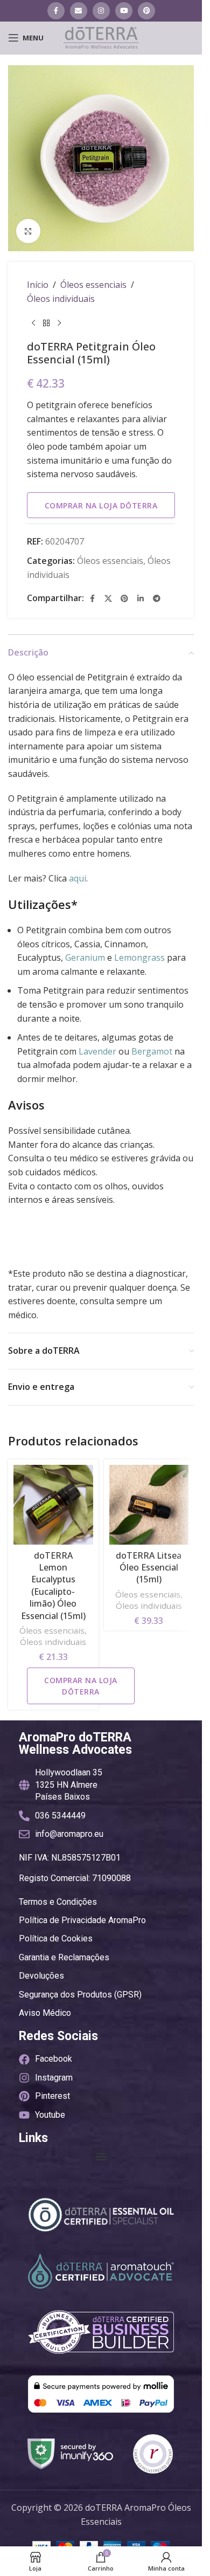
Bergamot (152, 1051)
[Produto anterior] (33, 323)
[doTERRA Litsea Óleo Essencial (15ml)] (149, 1505)
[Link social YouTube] (124, 11)
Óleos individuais (61, 299)
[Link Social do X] (108, 598)
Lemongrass (139, 958)
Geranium (85, 958)
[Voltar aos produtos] (46, 323)
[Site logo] (101, 37)
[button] (101, 2156)
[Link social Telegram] (157, 598)
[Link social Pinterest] (146, 11)
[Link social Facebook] (56, 11)
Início (38, 285)
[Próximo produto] (59, 323)
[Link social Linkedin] (141, 598)
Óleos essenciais (93, 285)
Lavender (97, 1051)
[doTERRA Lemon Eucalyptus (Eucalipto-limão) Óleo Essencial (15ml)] (53, 1505)
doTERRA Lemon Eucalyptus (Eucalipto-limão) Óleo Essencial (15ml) (53, 1586)
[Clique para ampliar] (28, 231)
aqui (78, 878)
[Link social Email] (79, 11)
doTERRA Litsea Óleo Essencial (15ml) (149, 1568)
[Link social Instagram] (101, 11)
